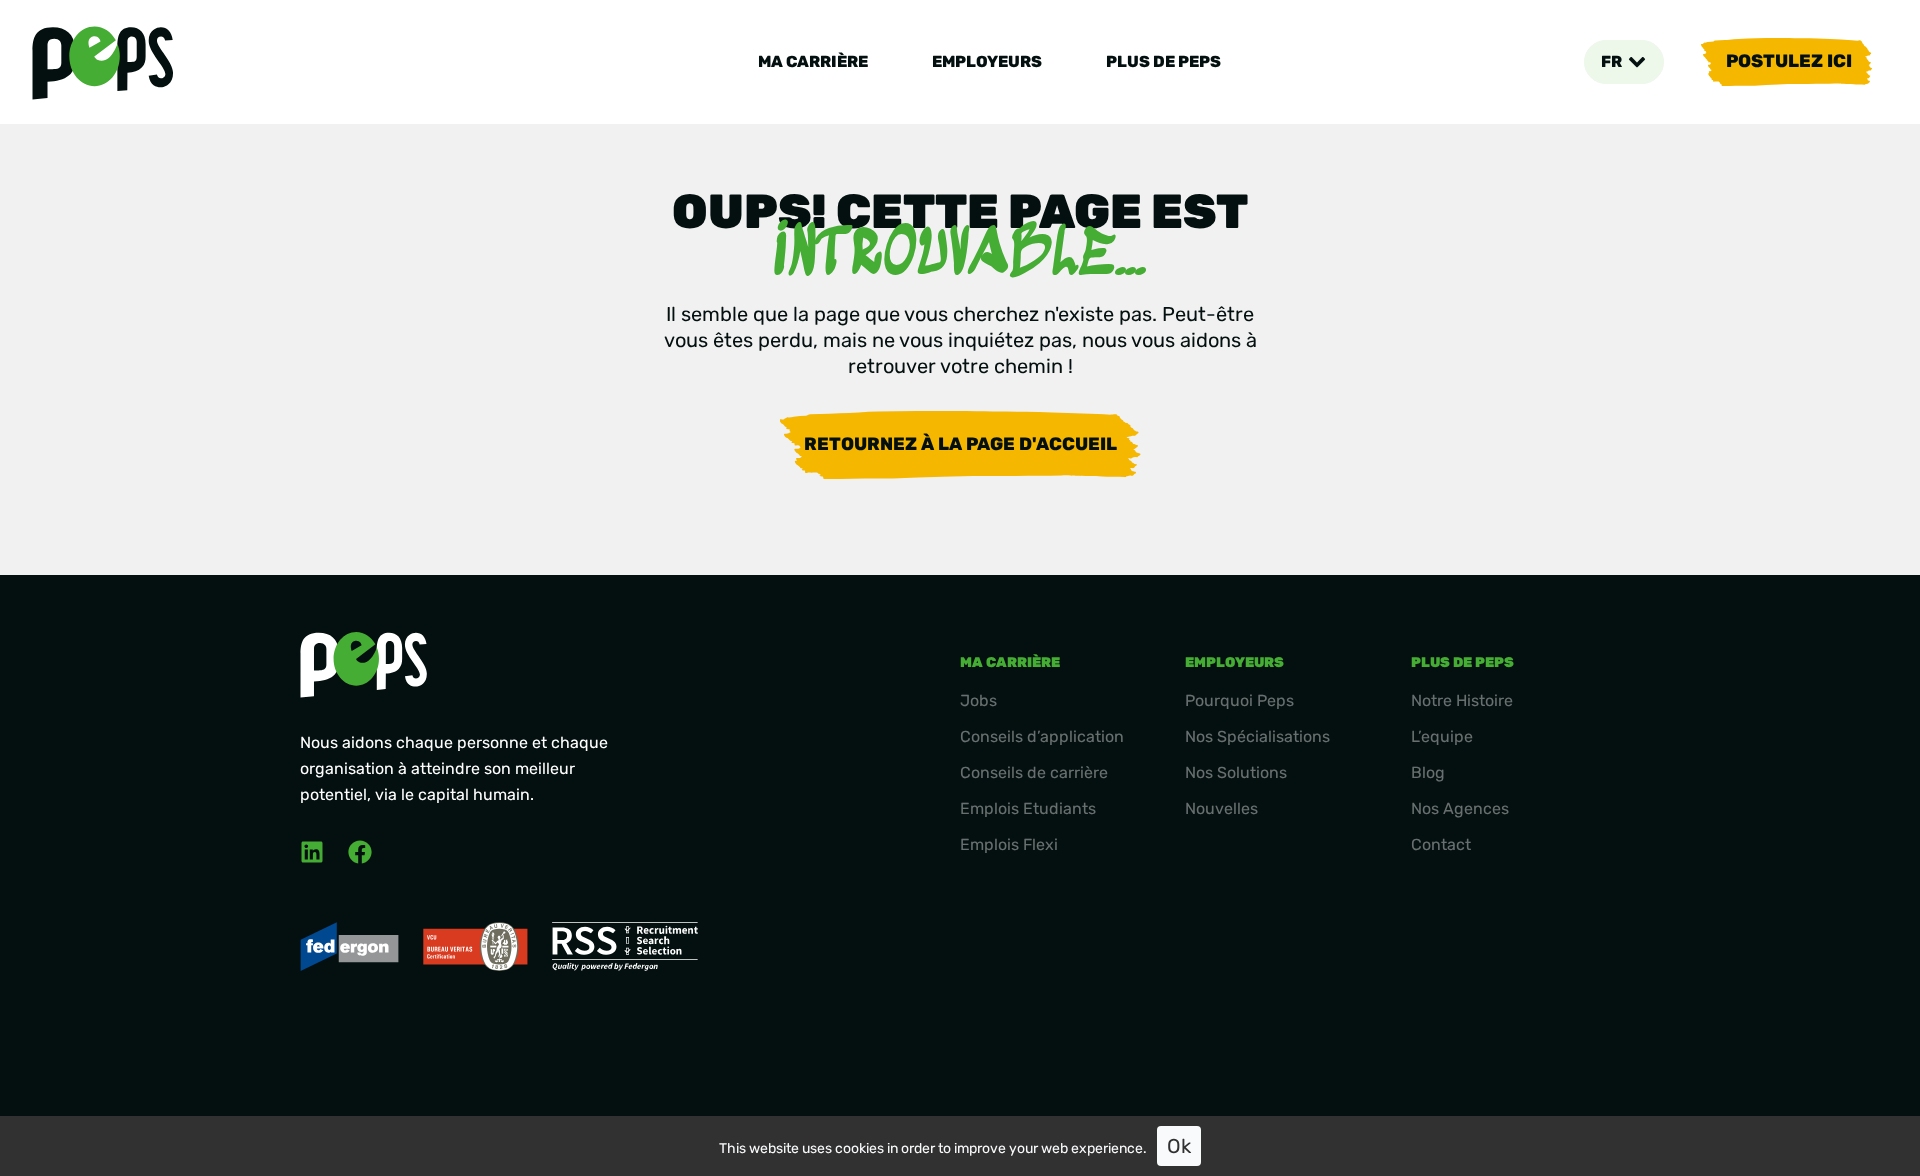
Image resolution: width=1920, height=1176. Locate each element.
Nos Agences (1460, 808)
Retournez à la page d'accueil (960, 444)
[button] (1623, 62)
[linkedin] (312, 852)
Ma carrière (813, 61)
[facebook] (360, 852)
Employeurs (987, 61)
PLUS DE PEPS (1163, 61)
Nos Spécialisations (1257, 736)
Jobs (978, 700)
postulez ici (1789, 61)
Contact (1441, 844)
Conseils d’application (1042, 736)
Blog (1428, 772)
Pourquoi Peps (1239, 700)
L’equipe (1442, 736)
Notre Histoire (1462, 700)
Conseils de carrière (1034, 772)
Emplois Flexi (1009, 844)
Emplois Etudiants (1028, 808)
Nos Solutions (1236, 772)
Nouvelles (1221, 808)
